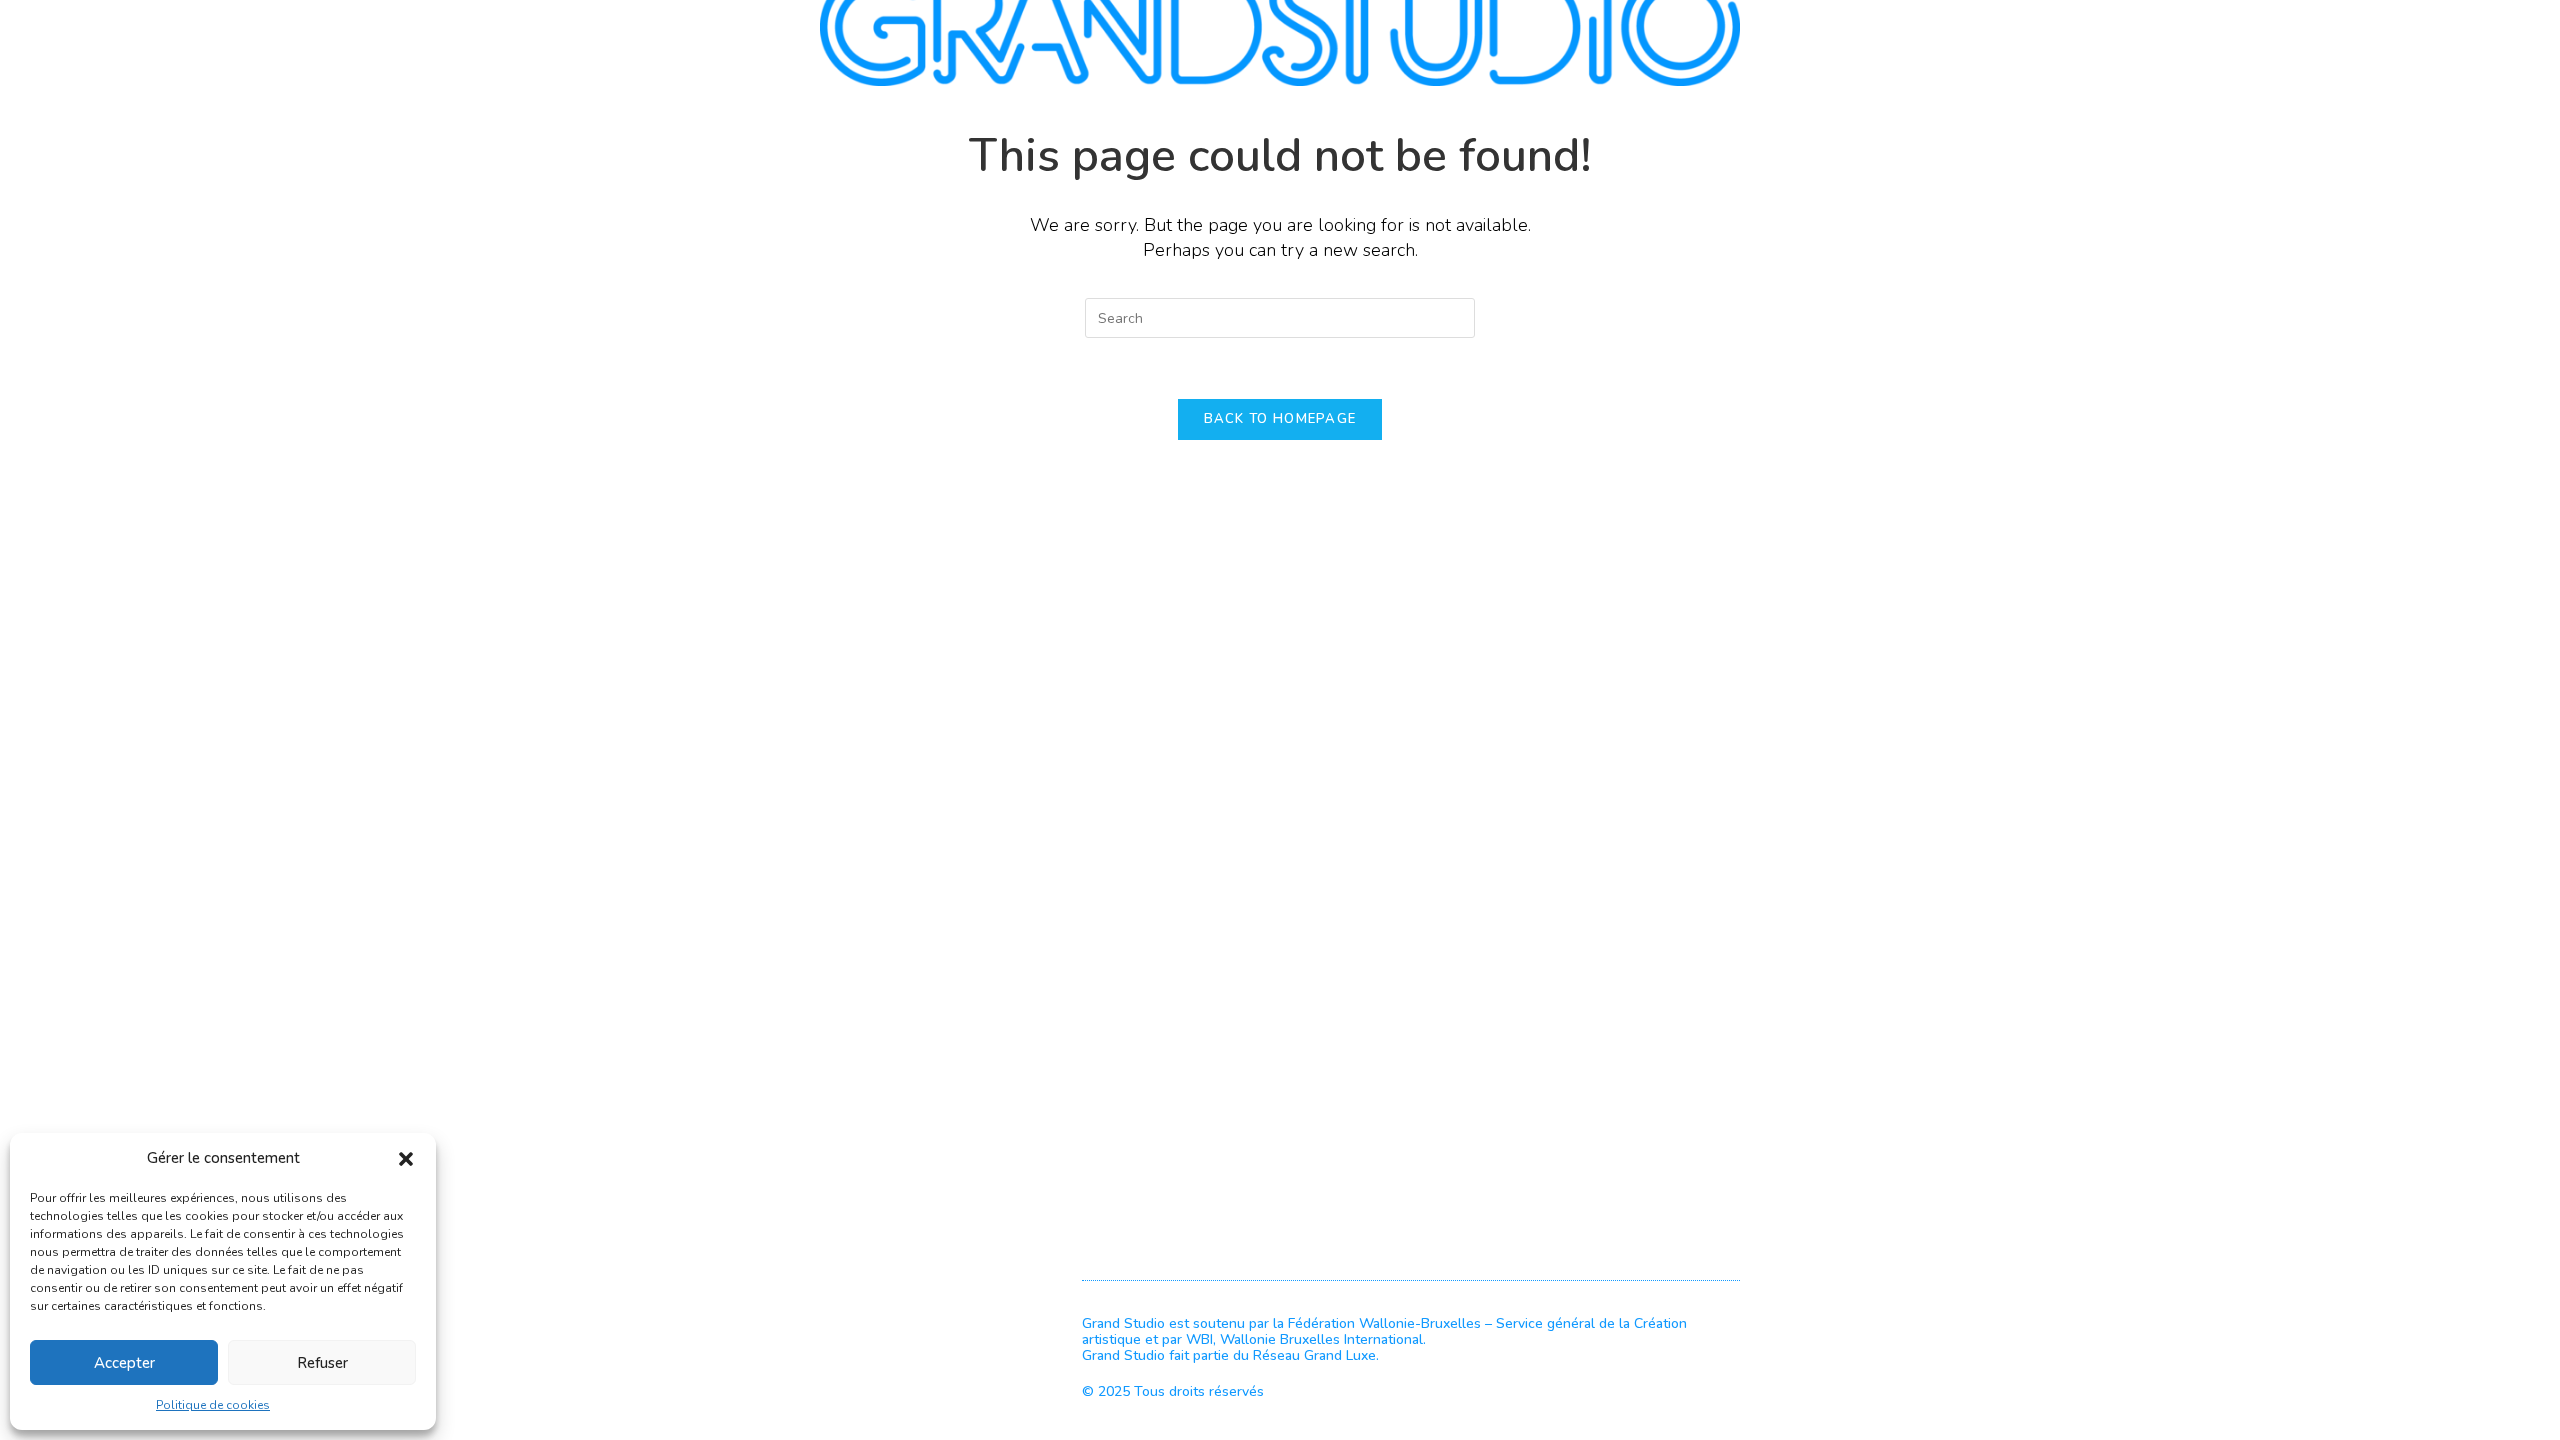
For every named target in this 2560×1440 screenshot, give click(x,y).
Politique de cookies (213, 1405)
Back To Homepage (1280, 419)
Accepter (124, 1363)
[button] (406, 1159)
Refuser (322, 1363)
